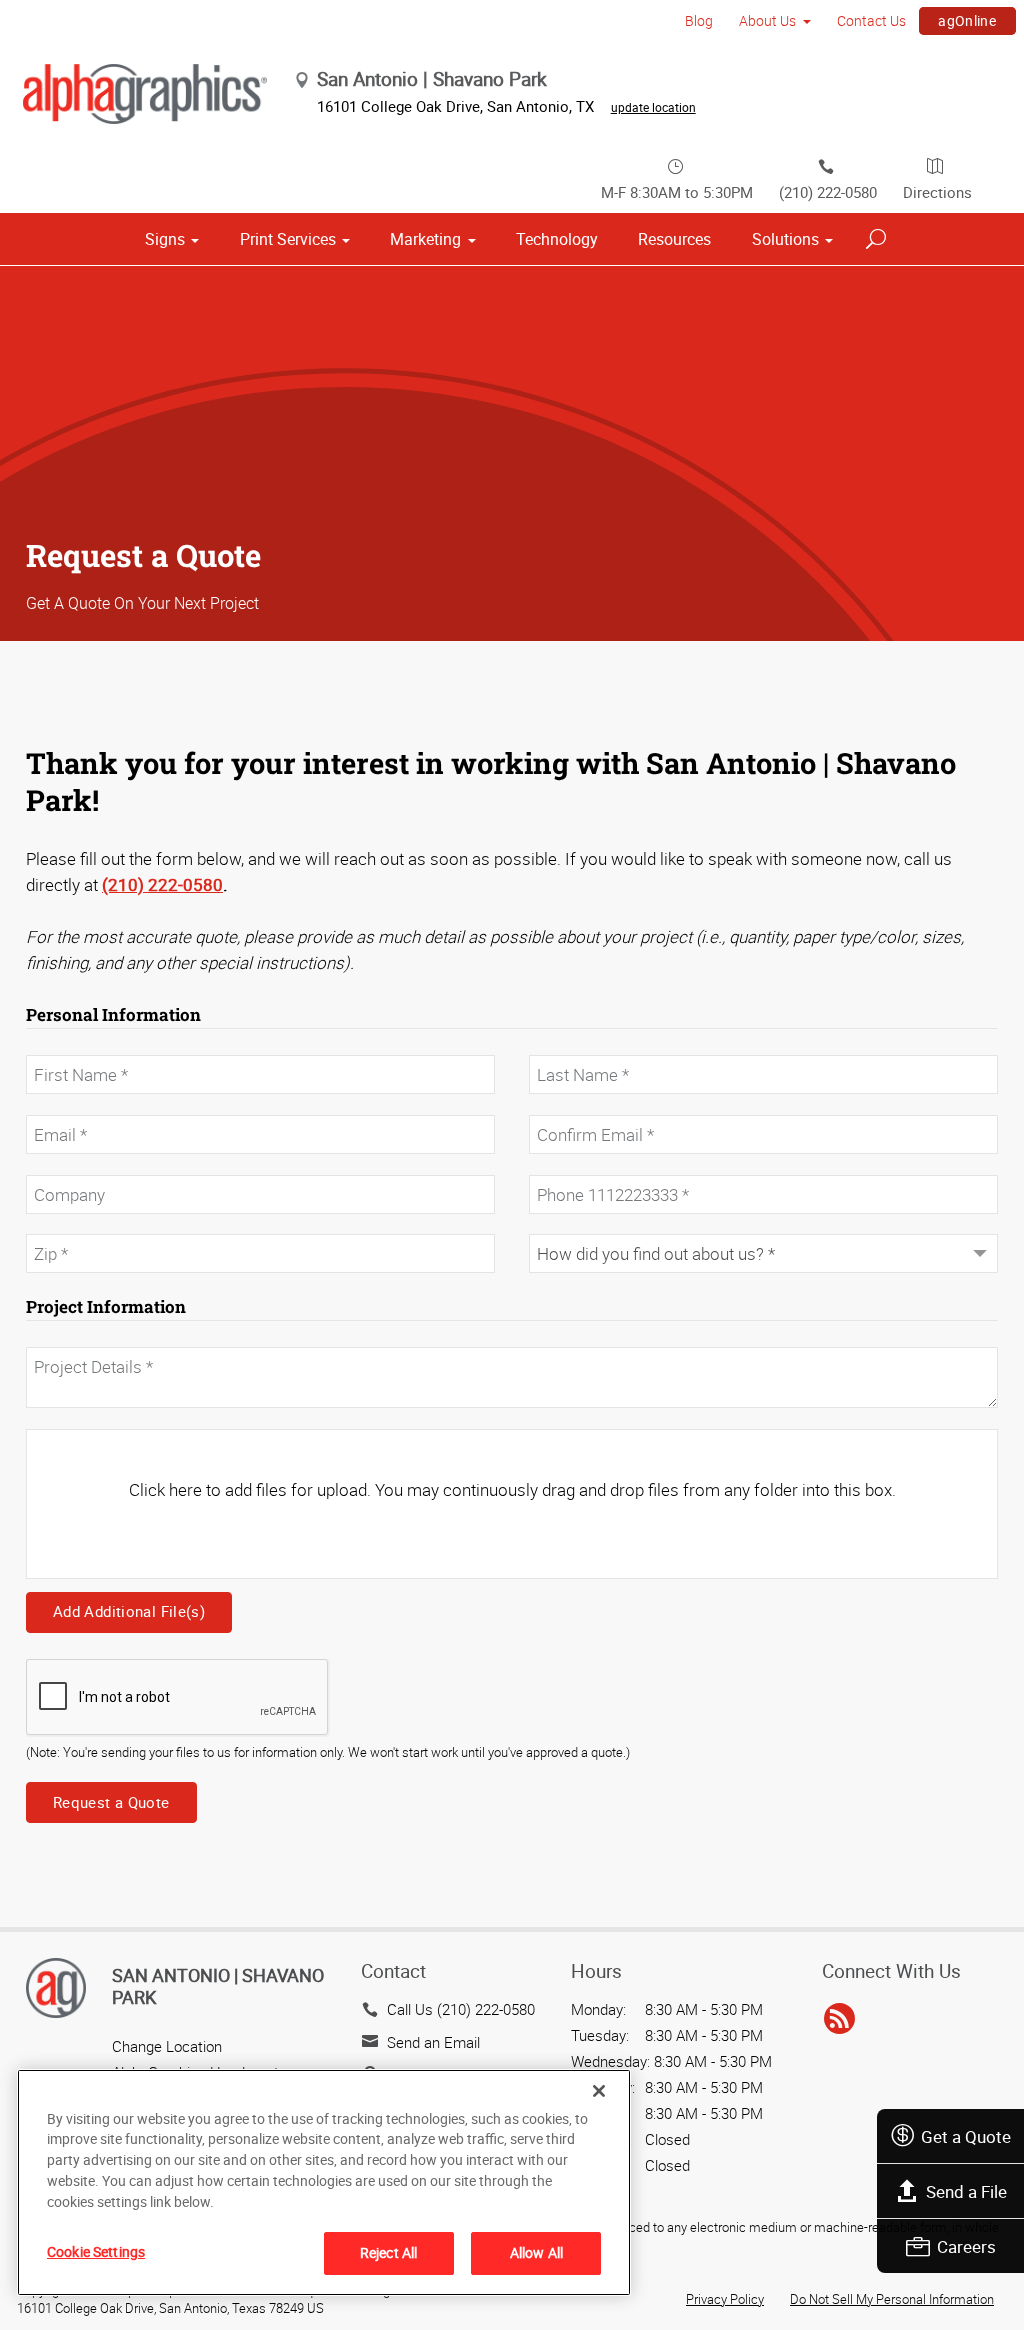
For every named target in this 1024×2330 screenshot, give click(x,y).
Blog (699, 20)
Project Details (68, 1336)
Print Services (288, 239)
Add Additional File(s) (129, 1611)
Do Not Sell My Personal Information (892, 2299)
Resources (674, 239)
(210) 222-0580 (828, 192)
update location (653, 107)
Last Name (561, 1044)
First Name (59, 1044)
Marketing (425, 239)
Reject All (388, 2252)
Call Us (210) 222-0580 (461, 2009)
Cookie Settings (96, 2251)
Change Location (167, 2046)
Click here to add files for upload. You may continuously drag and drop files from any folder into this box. (512, 1489)
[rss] (839, 2019)
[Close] (599, 2091)
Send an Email (433, 2042)
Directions (937, 192)
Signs (165, 239)
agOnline (967, 20)
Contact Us (871, 20)
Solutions (785, 239)
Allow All (536, 2252)
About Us (767, 20)
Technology (557, 239)
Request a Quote (111, 1802)
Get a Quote (966, 2136)
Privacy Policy (725, 2299)
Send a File (966, 2191)
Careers (966, 2246)
